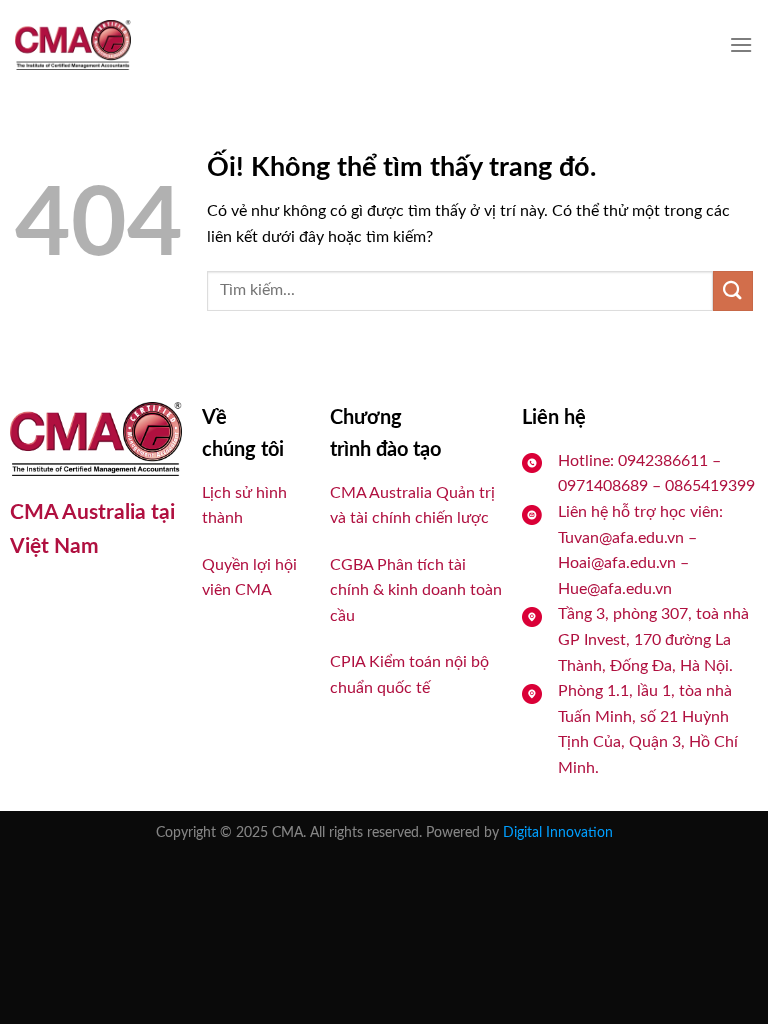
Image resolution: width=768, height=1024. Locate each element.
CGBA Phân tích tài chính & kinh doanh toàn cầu (416, 590)
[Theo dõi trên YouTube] (64, 600)
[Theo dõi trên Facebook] (27, 600)
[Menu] (741, 44)
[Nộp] (733, 290)
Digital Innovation (558, 832)
